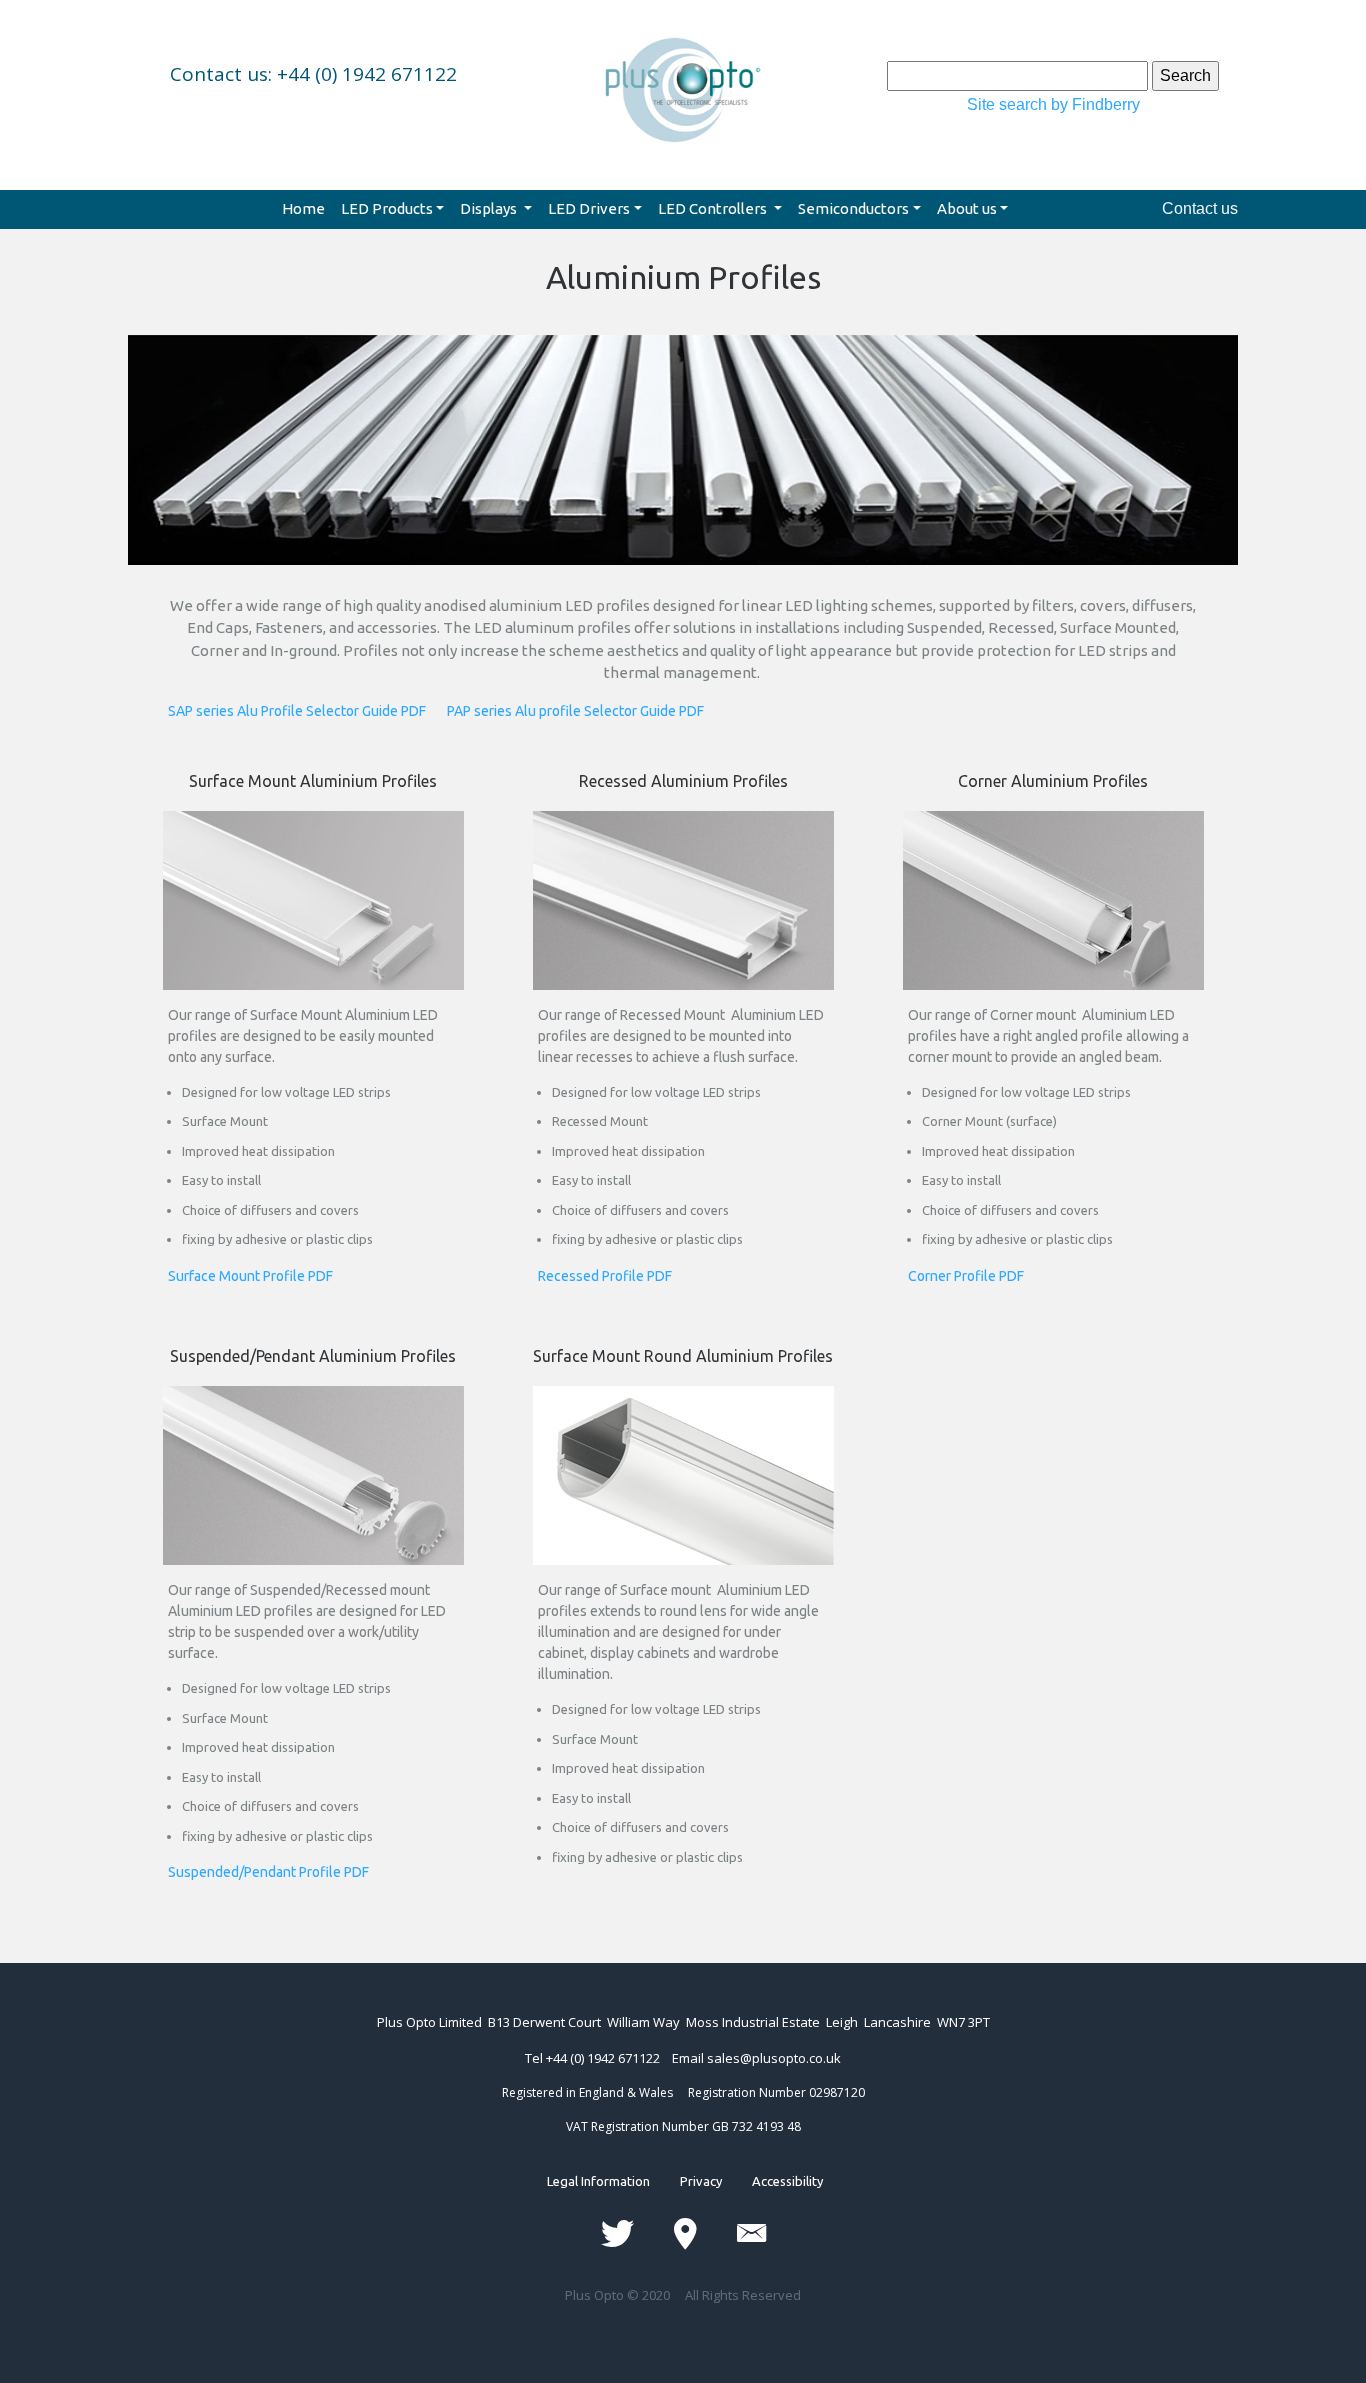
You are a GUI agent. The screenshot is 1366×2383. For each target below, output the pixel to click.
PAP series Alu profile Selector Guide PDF (575, 711)
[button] (211, 479)
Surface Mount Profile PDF (250, 1276)
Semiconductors (853, 208)
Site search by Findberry (1053, 104)
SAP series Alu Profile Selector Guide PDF (307, 711)
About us (967, 208)
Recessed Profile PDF (605, 1276)
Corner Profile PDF (966, 1276)
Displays (490, 208)
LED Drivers (589, 208)
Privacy (701, 2181)
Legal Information (613, 2181)
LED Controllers (714, 208)
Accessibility (772, 2181)
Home (303, 208)
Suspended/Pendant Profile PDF (268, 1872)
